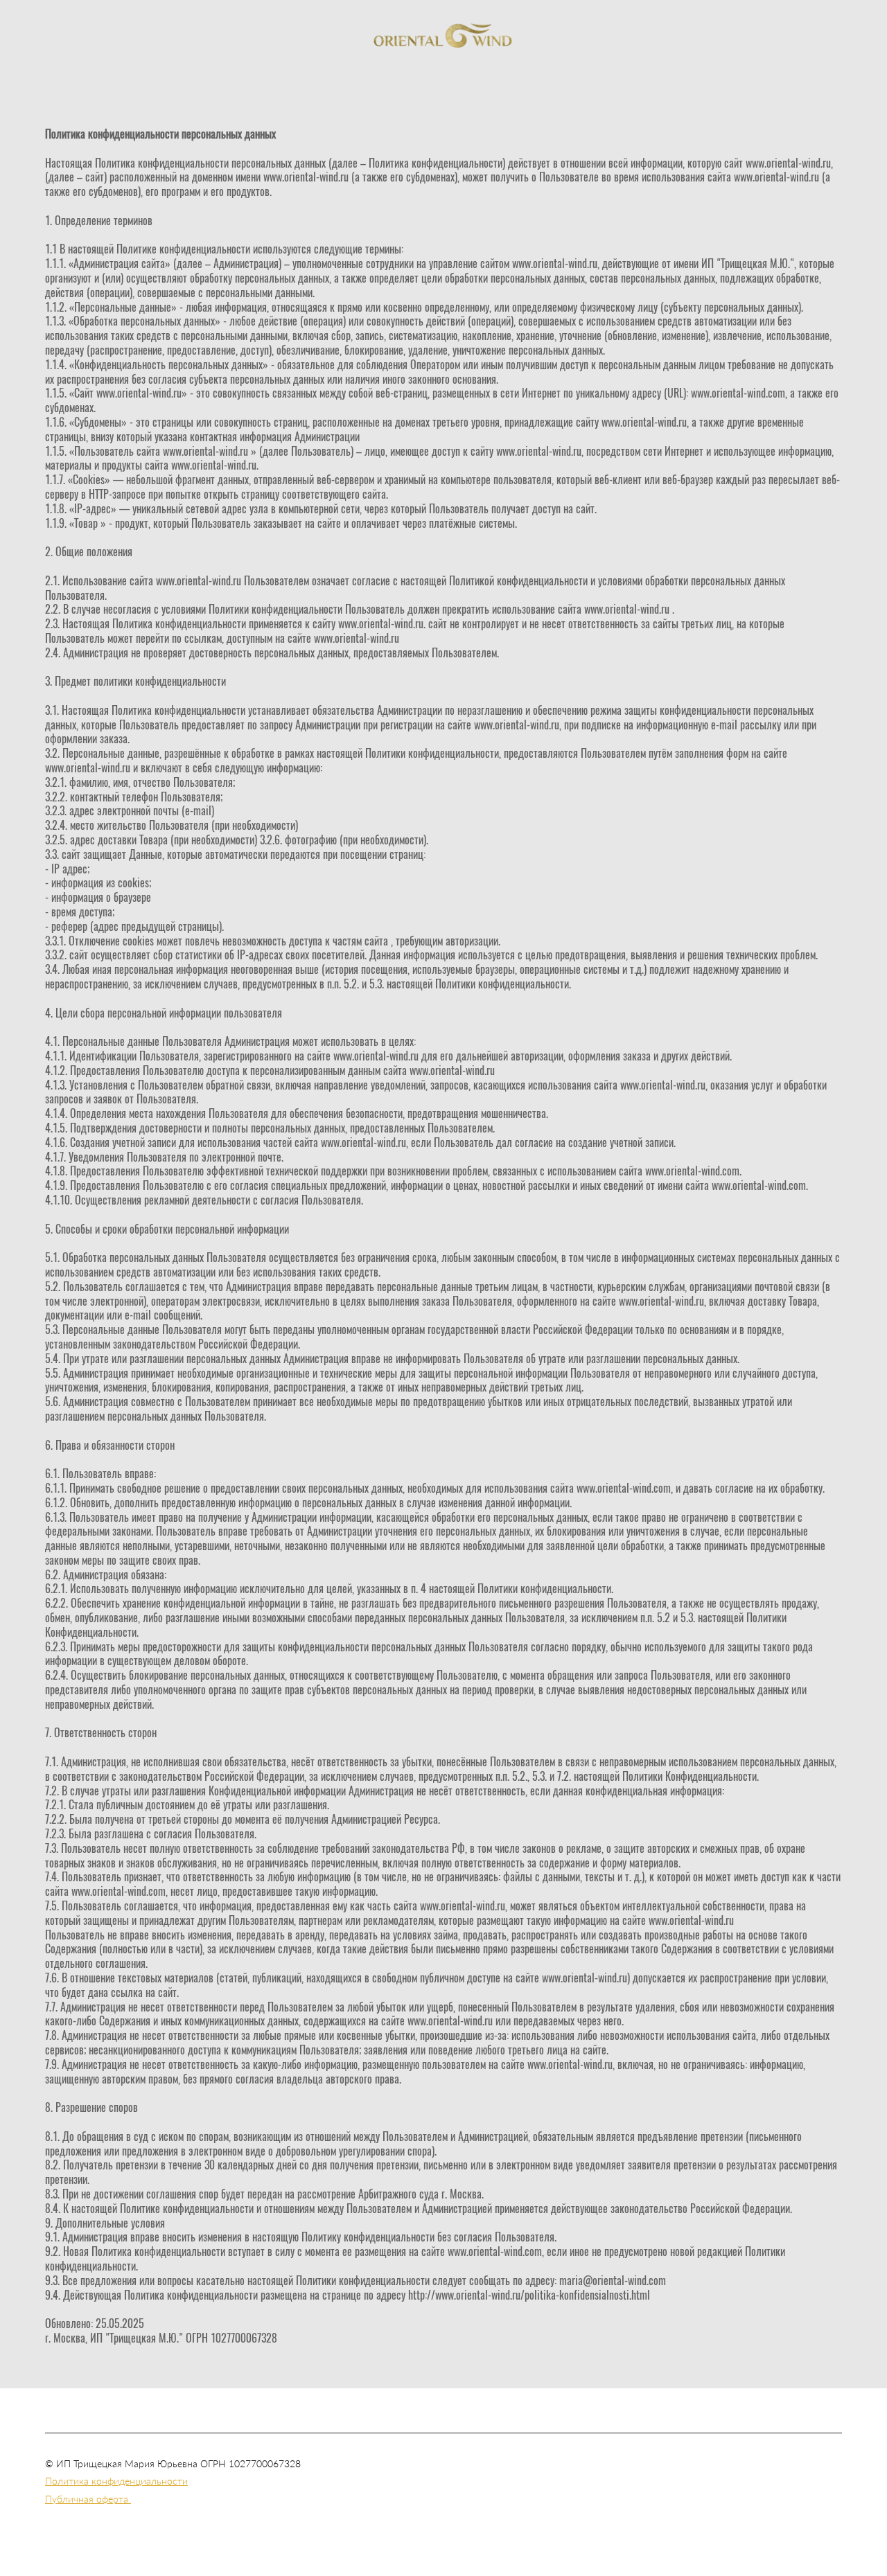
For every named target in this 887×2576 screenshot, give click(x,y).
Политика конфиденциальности (116, 2481)
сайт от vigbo (443, 2543)
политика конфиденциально (108, 2508)
